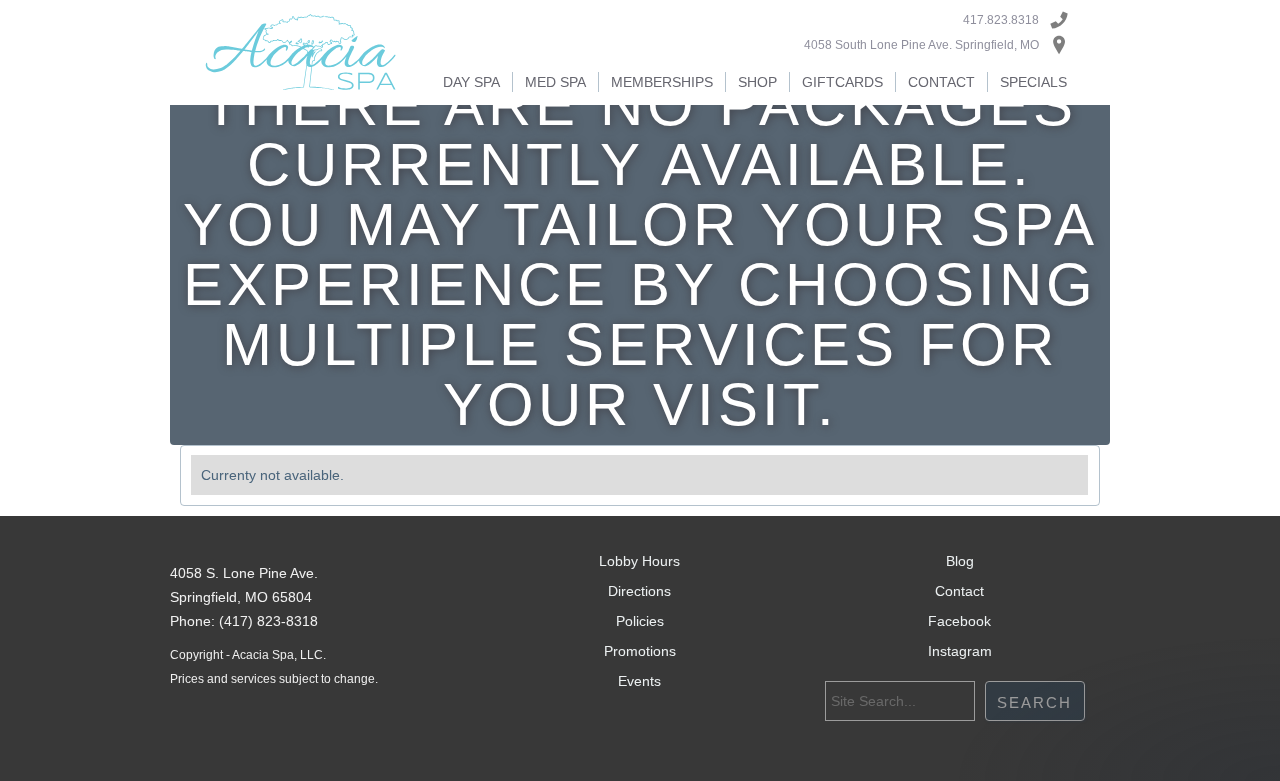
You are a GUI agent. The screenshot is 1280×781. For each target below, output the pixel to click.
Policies (640, 621)
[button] (471, 82)
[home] (301, 52)
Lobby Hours (639, 561)
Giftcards (842, 82)
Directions (639, 591)
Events (639, 681)
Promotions (640, 651)
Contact (941, 82)
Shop (757, 82)
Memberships (662, 82)
